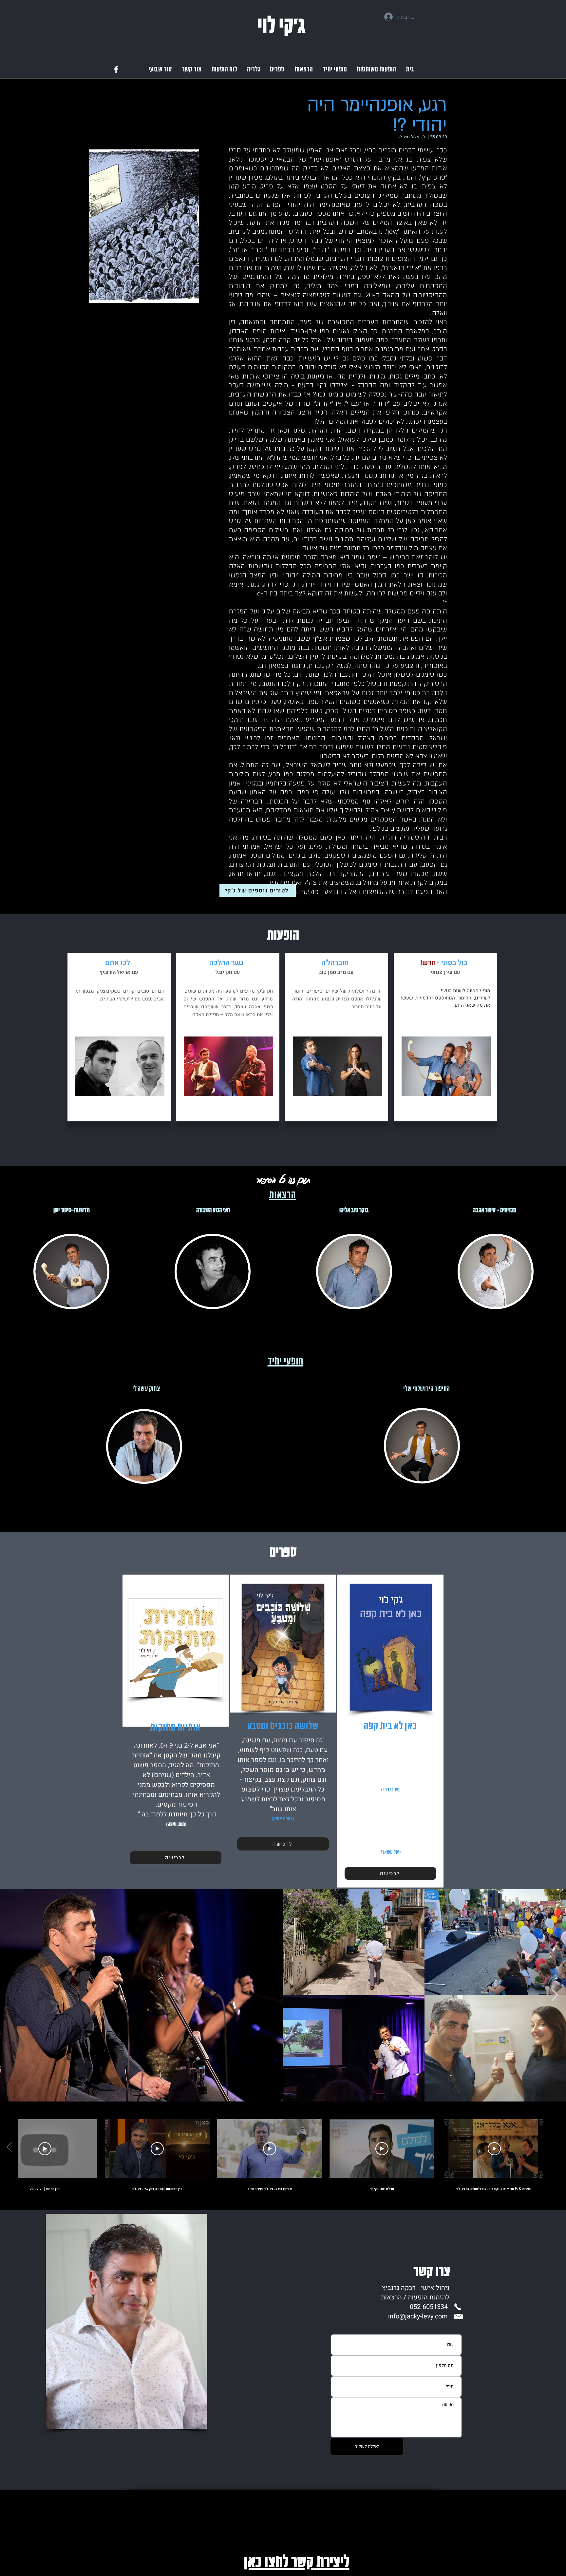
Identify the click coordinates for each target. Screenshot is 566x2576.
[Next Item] (555, 1995)
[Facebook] (116, 69)
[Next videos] (9, 2147)
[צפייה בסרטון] (494, 2149)
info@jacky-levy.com (418, 2316)
